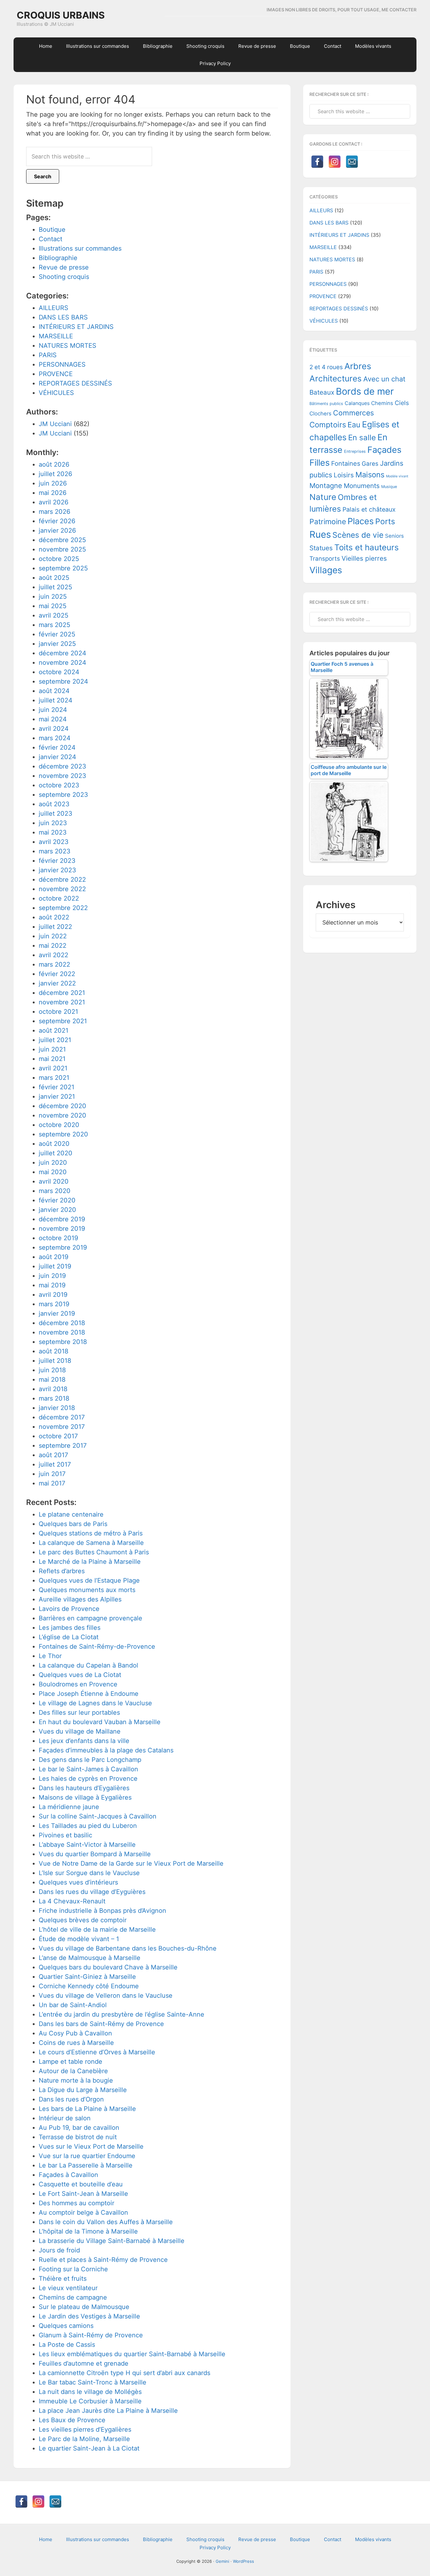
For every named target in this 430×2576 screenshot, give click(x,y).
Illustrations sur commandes (80, 248)
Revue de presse (64, 267)
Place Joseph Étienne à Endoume (89, 1694)
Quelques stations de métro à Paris (91, 1533)
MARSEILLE (56, 336)
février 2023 (57, 861)
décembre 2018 (62, 1323)
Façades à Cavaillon (68, 2175)
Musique (389, 487)
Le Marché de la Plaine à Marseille (90, 1562)
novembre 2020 (62, 1115)
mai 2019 (52, 1285)
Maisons (370, 475)
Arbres (358, 366)
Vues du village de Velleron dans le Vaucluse (106, 1996)
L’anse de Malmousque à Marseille (90, 1958)
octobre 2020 (59, 1125)
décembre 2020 (62, 1106)
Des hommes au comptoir (76, 2203)
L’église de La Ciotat (69, 1637)
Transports (325, 559)
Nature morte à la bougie (76, 2080)
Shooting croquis (64, 277)
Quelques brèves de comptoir (83, 1920)
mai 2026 (53, 493)
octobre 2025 (59, 559)
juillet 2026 (55, 474)
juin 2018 (52, 1370)
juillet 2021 (55, 1040)
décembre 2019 (62, 1219)
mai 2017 (52, 1483)
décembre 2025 (62, 540)
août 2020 (54, 1144)
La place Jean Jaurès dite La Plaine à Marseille (108, 2411)
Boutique (52, 230)
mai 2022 (53, 946)
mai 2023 (53, 832)
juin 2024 (53, 710)
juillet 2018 (55, 1361)
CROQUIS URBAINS (61, 15)
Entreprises (355, 451)
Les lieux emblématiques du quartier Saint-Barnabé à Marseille (132, 2354)
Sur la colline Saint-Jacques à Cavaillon (98, 1816)
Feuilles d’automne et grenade (84, 2363)
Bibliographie (58, 258)
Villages (326, 570)
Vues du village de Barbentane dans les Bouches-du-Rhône (128, 1948)
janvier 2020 (57, 1210)
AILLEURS (54, 308)
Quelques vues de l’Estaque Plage (89, 1580)
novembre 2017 (62, 1427)
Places (361, 521)
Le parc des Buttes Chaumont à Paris (94, 1552)
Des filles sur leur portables (79, 1713)
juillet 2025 (55, 587)
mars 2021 (54, 1078)
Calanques (357, 403)
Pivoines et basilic (65, 1835)
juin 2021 (52, 1049)
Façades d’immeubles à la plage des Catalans (106, 1750)
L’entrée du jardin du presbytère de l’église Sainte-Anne (122, 2014)
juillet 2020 (56, 1153)
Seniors (394, 536)
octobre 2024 (59, 672)
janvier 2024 (57, 757)
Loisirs (344, 475)
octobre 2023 (59, 785)
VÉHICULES (56, 393)
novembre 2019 (62, 1229)
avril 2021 (53, 1068)
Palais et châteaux (369, 509)
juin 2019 (52, 1276)
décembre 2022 (62, 880)
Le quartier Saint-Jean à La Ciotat (89, 2448)
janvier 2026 (57, 530)
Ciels (402, 403)
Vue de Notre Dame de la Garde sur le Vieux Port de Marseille (131, 1863)
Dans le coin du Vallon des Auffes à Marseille (106, 2222)
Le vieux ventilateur (68, 2288)
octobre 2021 (58, 1012)
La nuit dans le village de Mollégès (90, 2392)
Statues (321, 548)
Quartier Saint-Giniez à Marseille (87, 1977)
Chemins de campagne (73, 2297)
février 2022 (57, 974)
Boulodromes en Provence (78, 1684)
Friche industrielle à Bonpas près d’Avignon (102, 1911)
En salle (362, 438)
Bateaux (322, 392)
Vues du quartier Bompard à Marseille (95, 1854)
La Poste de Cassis (67, 2345)
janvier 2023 (57, 870)
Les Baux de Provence (72, 2420)
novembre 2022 (62, 889)
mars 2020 (55, 1191)
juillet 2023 (56, 813)
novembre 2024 (62, 663)
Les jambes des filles (70, 1628)
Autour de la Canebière (73, 2071)
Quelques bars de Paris (73, 1524)
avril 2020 (54, 1181)
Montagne (326, 486)
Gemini (222, 2561)
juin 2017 (52, 1474)
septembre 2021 (63, 1021)
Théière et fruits (63, 2279)
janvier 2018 (57, 1408)
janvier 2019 (57, 1313)
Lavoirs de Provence (69, 1609)
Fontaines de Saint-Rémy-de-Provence (97, 1646)
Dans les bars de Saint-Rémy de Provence (101, 2024)
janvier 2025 (57, 644)
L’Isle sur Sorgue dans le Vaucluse (89, 1873)
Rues (320, 534)
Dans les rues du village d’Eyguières (92, 1892)
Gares (370, 464)
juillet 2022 (55, 927)
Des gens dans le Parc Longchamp (90, 1760)
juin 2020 (53, 1163)
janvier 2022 (57, 983)
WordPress (243, 2561)
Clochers (320, 414)
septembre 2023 (63, 795)
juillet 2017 (55, 1464)
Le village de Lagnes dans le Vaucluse (95, 1703)
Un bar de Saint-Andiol (73, 2005)
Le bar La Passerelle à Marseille (86, 2165)
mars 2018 (54, 1398)
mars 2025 (54, 625)
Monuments (362, 486)
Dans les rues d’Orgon (71, 2099)
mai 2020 (53, 1172)
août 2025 (54, 578)
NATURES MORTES (68, 346)
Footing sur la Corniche (73, 2269)
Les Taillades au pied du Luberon (88, 1826)
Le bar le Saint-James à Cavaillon (88, 1769)
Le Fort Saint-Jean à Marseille (83, 2194)
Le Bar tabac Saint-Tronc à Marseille (93, 2382)
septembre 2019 (63, 1247)
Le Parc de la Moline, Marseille (84, 2439)
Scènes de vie (358, 535)
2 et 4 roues (326, 367)
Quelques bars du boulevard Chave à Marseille (108, 1967)
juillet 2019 (55, 1266)
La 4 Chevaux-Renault (72, 1901)
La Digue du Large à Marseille (83, 2090)
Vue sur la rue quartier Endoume (87, 2156)
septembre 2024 (63, 681)
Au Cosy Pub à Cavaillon (75, 2033)
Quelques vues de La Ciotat (80, 1675)
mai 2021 (52, 1059)
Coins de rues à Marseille (76, 2043)
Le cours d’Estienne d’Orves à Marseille (97, 2052)
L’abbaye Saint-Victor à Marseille (87, 1845)
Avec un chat (384, 379)
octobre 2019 (58, 1238)
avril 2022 (54, 955)
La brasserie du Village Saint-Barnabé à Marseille (112, 2241)
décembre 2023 (62, 766)
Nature (323, 497)
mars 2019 (54, 1304)
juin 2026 (53, 483)
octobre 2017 (58, 1436)
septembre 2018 (63, 1342)
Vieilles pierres (364, 558)
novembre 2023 (62, 776)
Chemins (382, 403)
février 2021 (57, 1087)
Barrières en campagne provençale (91, 1618)
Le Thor (50, 1656)
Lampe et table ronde (71, 2062)
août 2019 (54, 1257)
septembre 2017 (63, 1446)
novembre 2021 (62, 1002)
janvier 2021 (57, 1096)
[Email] (352, 162)
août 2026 (54, 464)
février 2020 (57, 1200)
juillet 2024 (56, 700)
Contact (51, 239)
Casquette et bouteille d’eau (81, 2184)
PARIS (48, 355)
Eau (354, 425)
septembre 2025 (63, 568)
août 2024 (54, 691)
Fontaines (346, 464)
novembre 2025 (62, 549)
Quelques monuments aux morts (87, 1590)
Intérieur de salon (65, 2118)
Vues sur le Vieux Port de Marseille (91, 2146)
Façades (384, 450)
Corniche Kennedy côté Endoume (89, 1986)
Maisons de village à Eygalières (85, 1797)
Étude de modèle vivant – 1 (79, 1939)
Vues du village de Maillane (80, 1731)
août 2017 (53, 1455)
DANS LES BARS (63, 317)
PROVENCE (56, 374)
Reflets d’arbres (62, 1571)
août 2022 (54, 917)
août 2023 (54, 804)
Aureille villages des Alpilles (80, 1599)
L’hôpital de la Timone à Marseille (88, 2231)
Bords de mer (365, 391)
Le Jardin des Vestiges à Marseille (89, 2316)
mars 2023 (55, 851)
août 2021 (54, 1030)
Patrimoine (328, 522)
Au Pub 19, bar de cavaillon (79, 2128)
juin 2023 (53, 823)
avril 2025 (54, 615)
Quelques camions (66, 2326)
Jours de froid (59, 2250)
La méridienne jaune (69, 1807)
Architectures (336, 378)
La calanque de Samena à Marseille (91, 1543)
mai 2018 (52, 1380)
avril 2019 (53, 1295)
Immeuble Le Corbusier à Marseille (90, 2401)
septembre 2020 (63, 1134)
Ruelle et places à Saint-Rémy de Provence (103, 2260)
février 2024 (57, 747)
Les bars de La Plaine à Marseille (87, 2109)
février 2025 (57, 634)
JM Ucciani (55, 424)
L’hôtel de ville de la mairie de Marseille (97, 1929)
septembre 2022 (63, 908)
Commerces (354, 413)
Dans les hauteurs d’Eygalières (84, 1788)
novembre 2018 (62, 1332)
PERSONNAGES (62, 364)
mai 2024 (53, 719)
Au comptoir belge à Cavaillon (83, 2212)
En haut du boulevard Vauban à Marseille (100, 1722)
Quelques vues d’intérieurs (78, 1882)
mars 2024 (55, 738)
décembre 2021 (62, 993)
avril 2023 (54, 842)
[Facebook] (317, 162)
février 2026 (57, 521)
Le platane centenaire (71, 1514)
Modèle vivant (397, 476)
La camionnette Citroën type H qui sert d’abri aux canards (124, 2373)
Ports (385, 521)
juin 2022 (53, 936)
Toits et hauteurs (367, 547)
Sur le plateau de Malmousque (84, 2307)
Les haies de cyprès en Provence (88, 1779)
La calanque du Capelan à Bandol (88, 1665)
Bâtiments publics (326, 404)
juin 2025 (53, 597)
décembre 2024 (62, 653)
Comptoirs (328, 425)
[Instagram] (335, 162)
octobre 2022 (59, 898)
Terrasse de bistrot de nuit (78, 2137)
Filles (320, 463)
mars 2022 (54, 964)
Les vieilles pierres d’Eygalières (85, 2429)
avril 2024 (54, 729)
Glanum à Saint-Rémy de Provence (91, 2335)
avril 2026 (54, 502)
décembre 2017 (62, 1417)
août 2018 (54, 1351)
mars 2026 (54, 512)
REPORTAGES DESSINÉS (75, 383)
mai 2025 (53, 606)
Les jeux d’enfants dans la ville (84, 1741)
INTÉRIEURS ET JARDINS (76, 327)
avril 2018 (53, 1389)
